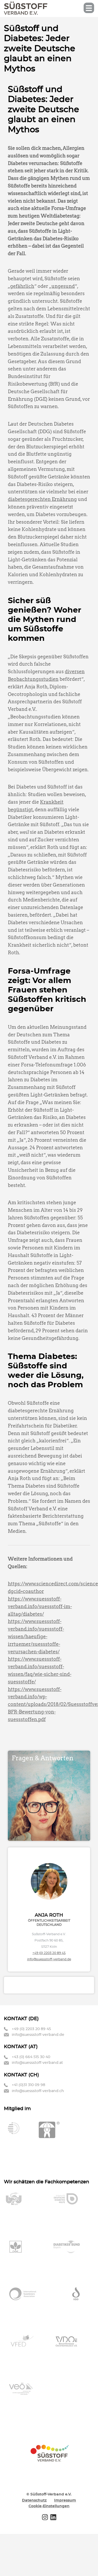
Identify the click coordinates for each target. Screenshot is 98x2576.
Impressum (65, 2500)
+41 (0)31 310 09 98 (28, 2085)
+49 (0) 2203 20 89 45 (49, 1953)
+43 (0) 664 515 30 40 (31, 2057)
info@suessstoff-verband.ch (38, 2091)
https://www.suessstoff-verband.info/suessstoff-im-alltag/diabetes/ (40, 1606)
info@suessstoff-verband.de (49, 1959)
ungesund (63, 286)
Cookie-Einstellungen (49, 2506)
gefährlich (22, 286)
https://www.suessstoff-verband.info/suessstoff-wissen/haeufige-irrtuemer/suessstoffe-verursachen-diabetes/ (36, 1636)
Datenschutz (34, 2500)
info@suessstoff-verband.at (37, 2063)
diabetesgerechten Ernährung (42, 499)
